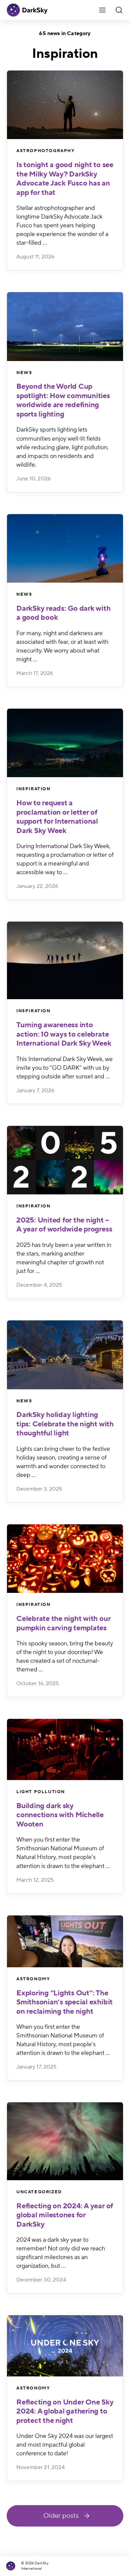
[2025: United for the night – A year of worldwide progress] (65, 1160)
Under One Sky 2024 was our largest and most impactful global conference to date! (65, 2445)
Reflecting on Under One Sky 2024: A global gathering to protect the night (65, 2411)
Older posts (61, 2516)
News (24, 373)
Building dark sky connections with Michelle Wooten (60, 1815)
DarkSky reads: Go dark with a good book (63, 613)
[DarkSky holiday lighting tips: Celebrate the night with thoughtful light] (65, 1355)
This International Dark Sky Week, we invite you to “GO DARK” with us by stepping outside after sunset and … (64, 1068)
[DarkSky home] (12, 2566)
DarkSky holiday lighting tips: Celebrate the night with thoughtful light (65, 1424)
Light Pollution (41, 1792)
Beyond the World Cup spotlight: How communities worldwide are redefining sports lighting (63, 400)
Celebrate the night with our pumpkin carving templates (63, 1623)
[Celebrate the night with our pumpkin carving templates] (65, 1559)
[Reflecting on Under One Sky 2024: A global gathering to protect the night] (65, 2346)
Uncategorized (39, 2192)
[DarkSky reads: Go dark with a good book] (65, 548)
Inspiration (33, 789)
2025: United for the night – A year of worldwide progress (64, 1225)
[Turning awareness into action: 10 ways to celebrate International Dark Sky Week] (65, 960)
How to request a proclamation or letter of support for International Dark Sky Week (57, 817)
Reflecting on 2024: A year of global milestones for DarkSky (65, 2215)
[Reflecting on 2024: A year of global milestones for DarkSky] (65, 2141)
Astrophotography (46, 151)
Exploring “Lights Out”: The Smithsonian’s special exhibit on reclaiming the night (64, 2002)
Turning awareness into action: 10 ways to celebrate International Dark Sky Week (64, 1034)
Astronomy (33, 1979)
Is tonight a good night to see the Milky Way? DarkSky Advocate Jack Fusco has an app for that (65, 179)
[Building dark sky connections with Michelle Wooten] (65, 1749)
